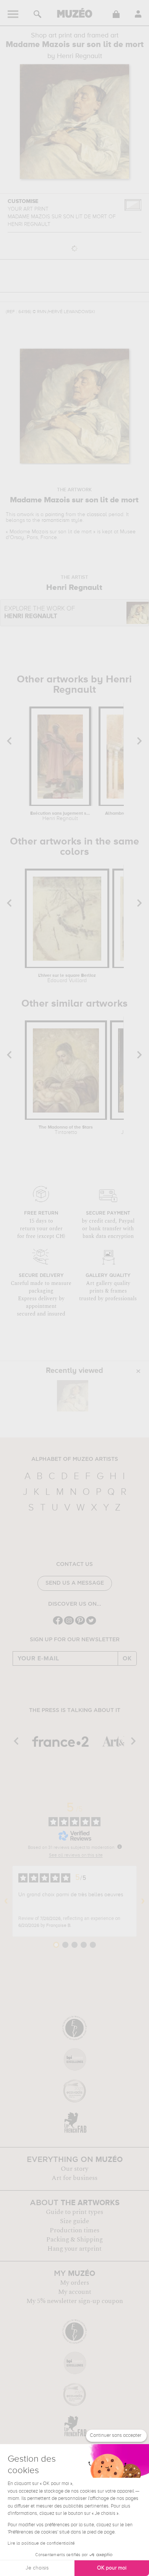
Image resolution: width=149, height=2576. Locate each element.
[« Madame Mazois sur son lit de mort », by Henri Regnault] (73, 1396)
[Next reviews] (143, 1901)
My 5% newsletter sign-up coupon (75, 2301)
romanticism (56, 520)
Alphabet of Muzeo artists (75, 1459)
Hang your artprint (74, 2249)
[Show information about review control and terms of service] (120, 1847)
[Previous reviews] (6, 1901)
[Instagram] (69, 1624)
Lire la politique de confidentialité (41, 2544)
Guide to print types (74, 2212)
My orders (74, 2283)
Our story (74, 2169)
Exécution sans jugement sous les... (60, 816)
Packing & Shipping (74, 2240)
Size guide (74, 2221)
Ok (127, 1658)
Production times (74, 2230)
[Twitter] (91, 1624)
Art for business (74, 2178)
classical (97, 515)
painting (55, 515)
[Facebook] (58, 1624)
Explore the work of (40, 613)
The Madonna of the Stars (66, 1130)
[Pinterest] (80, 1624)
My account (75, 2292)
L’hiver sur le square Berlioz (67, 978)
